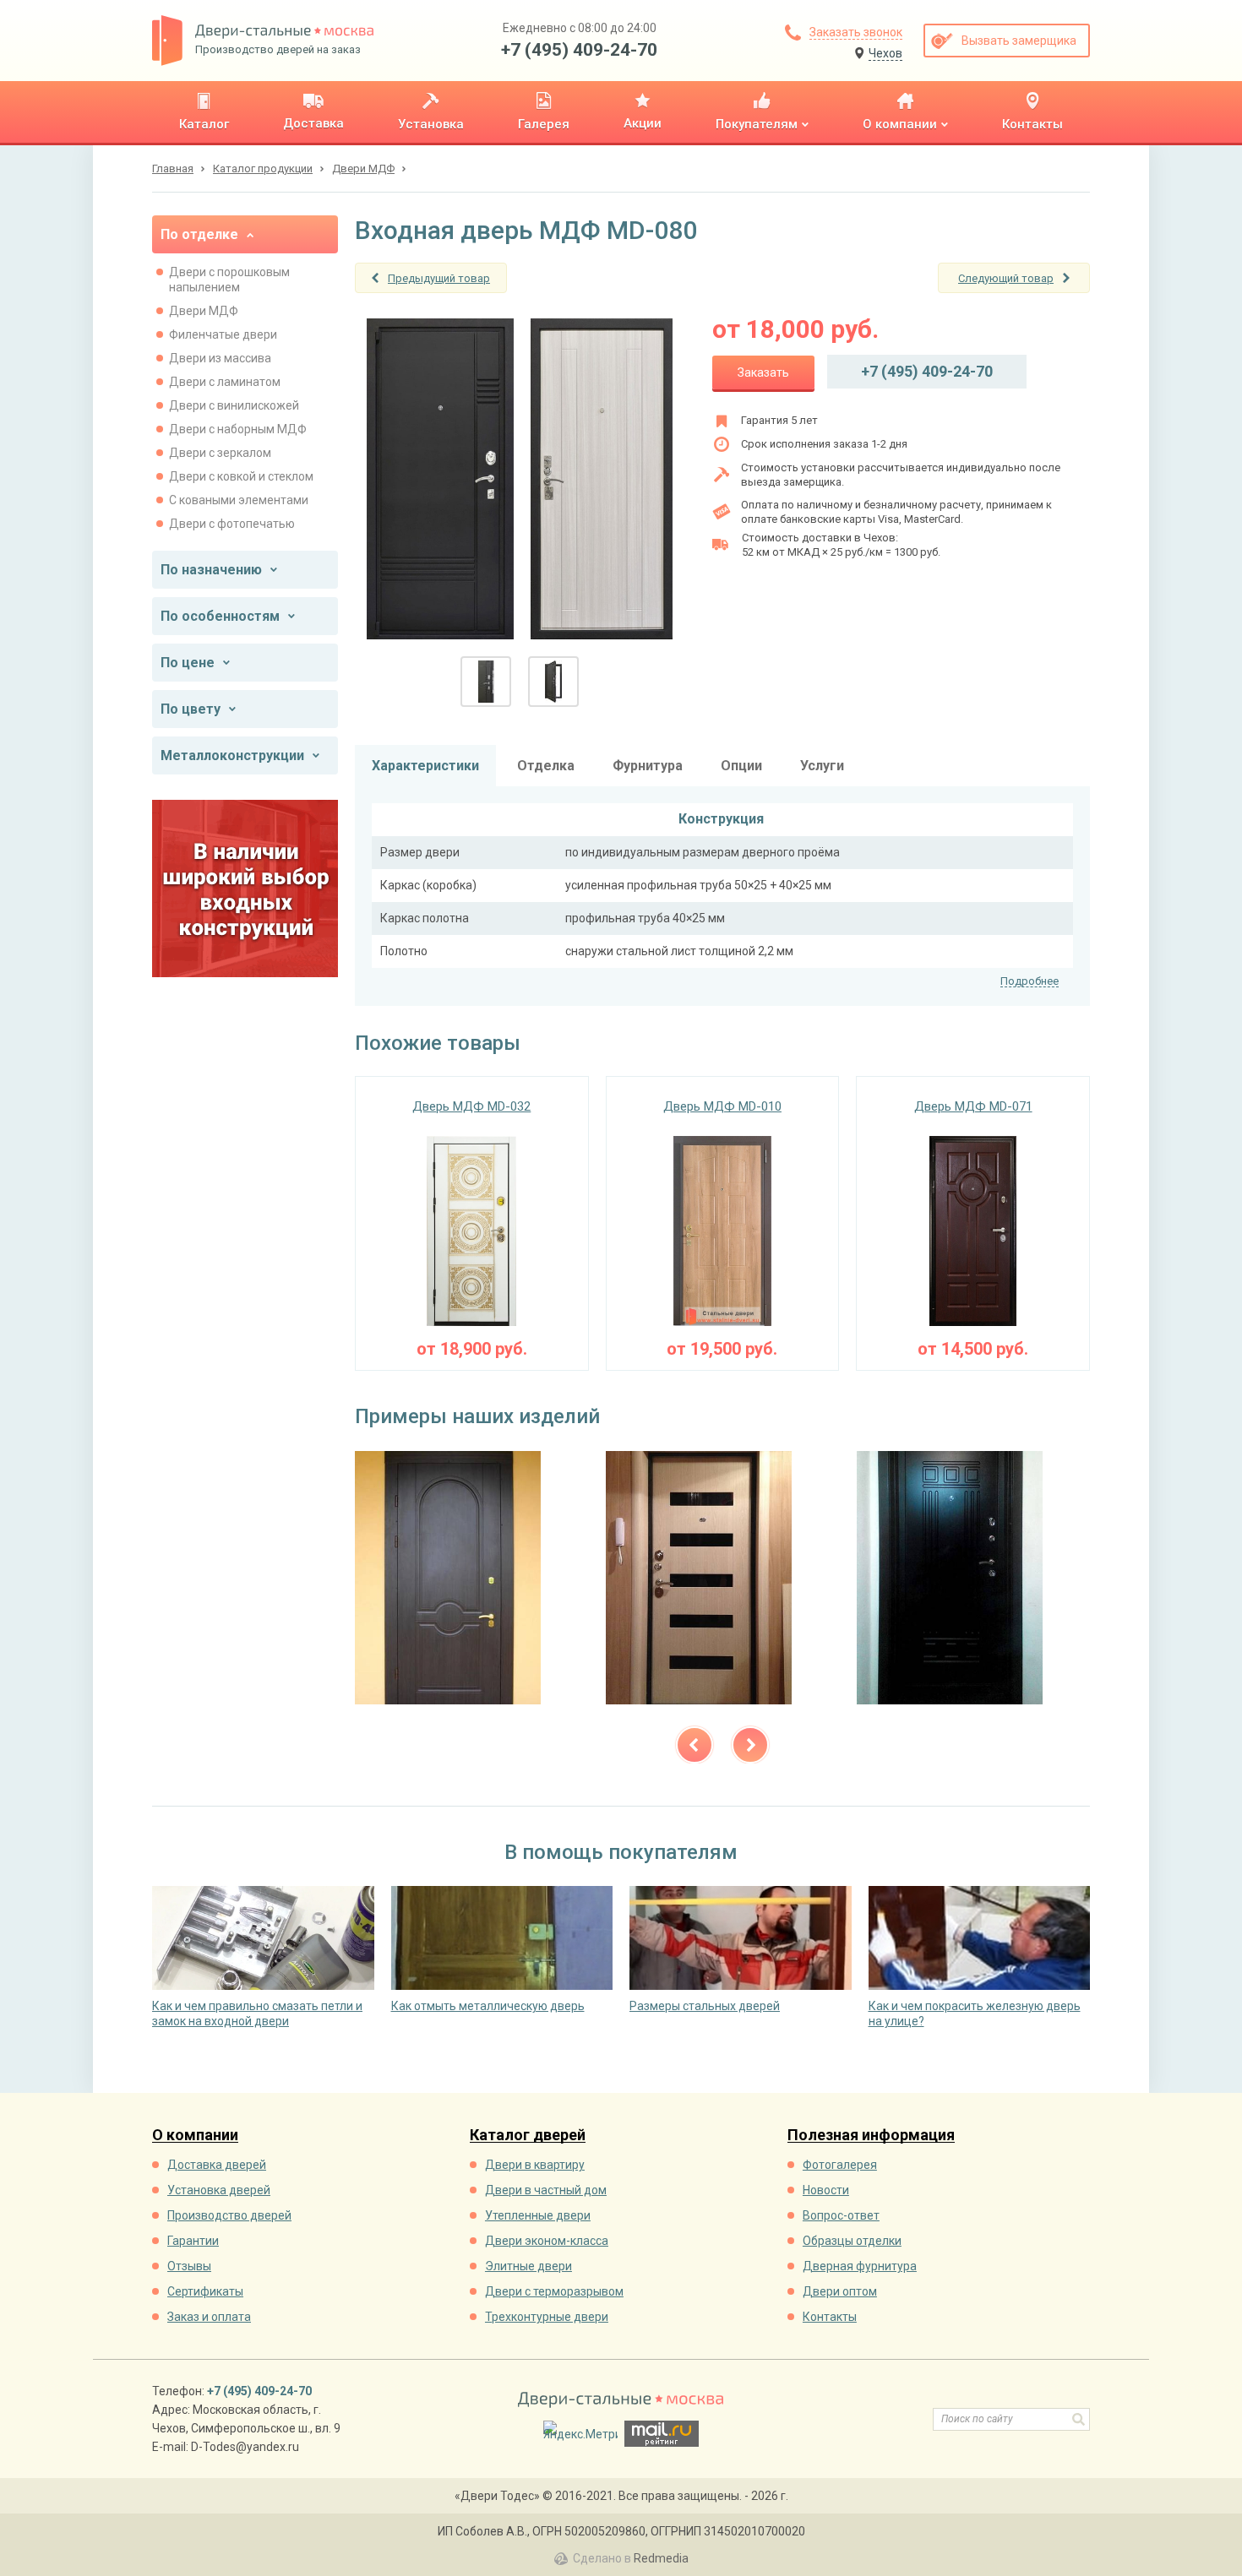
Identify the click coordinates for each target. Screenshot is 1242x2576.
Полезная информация (871, 2136)
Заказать (763, 372)
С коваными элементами (239, 500)
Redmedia (661, 2558)
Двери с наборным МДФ (238, 429)
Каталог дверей (528, 2136)
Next (750, 1745)
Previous (695, 1745)
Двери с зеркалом (220, 453)
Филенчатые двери (223, 334)
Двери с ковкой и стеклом (241, 476)
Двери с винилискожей (234, 405)
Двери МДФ (204, 311)
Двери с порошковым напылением (229, 280)
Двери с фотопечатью (232, 524)
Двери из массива (220, 358)
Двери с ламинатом (225, 382)
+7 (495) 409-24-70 (579, 50)
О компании (195, 2136)
